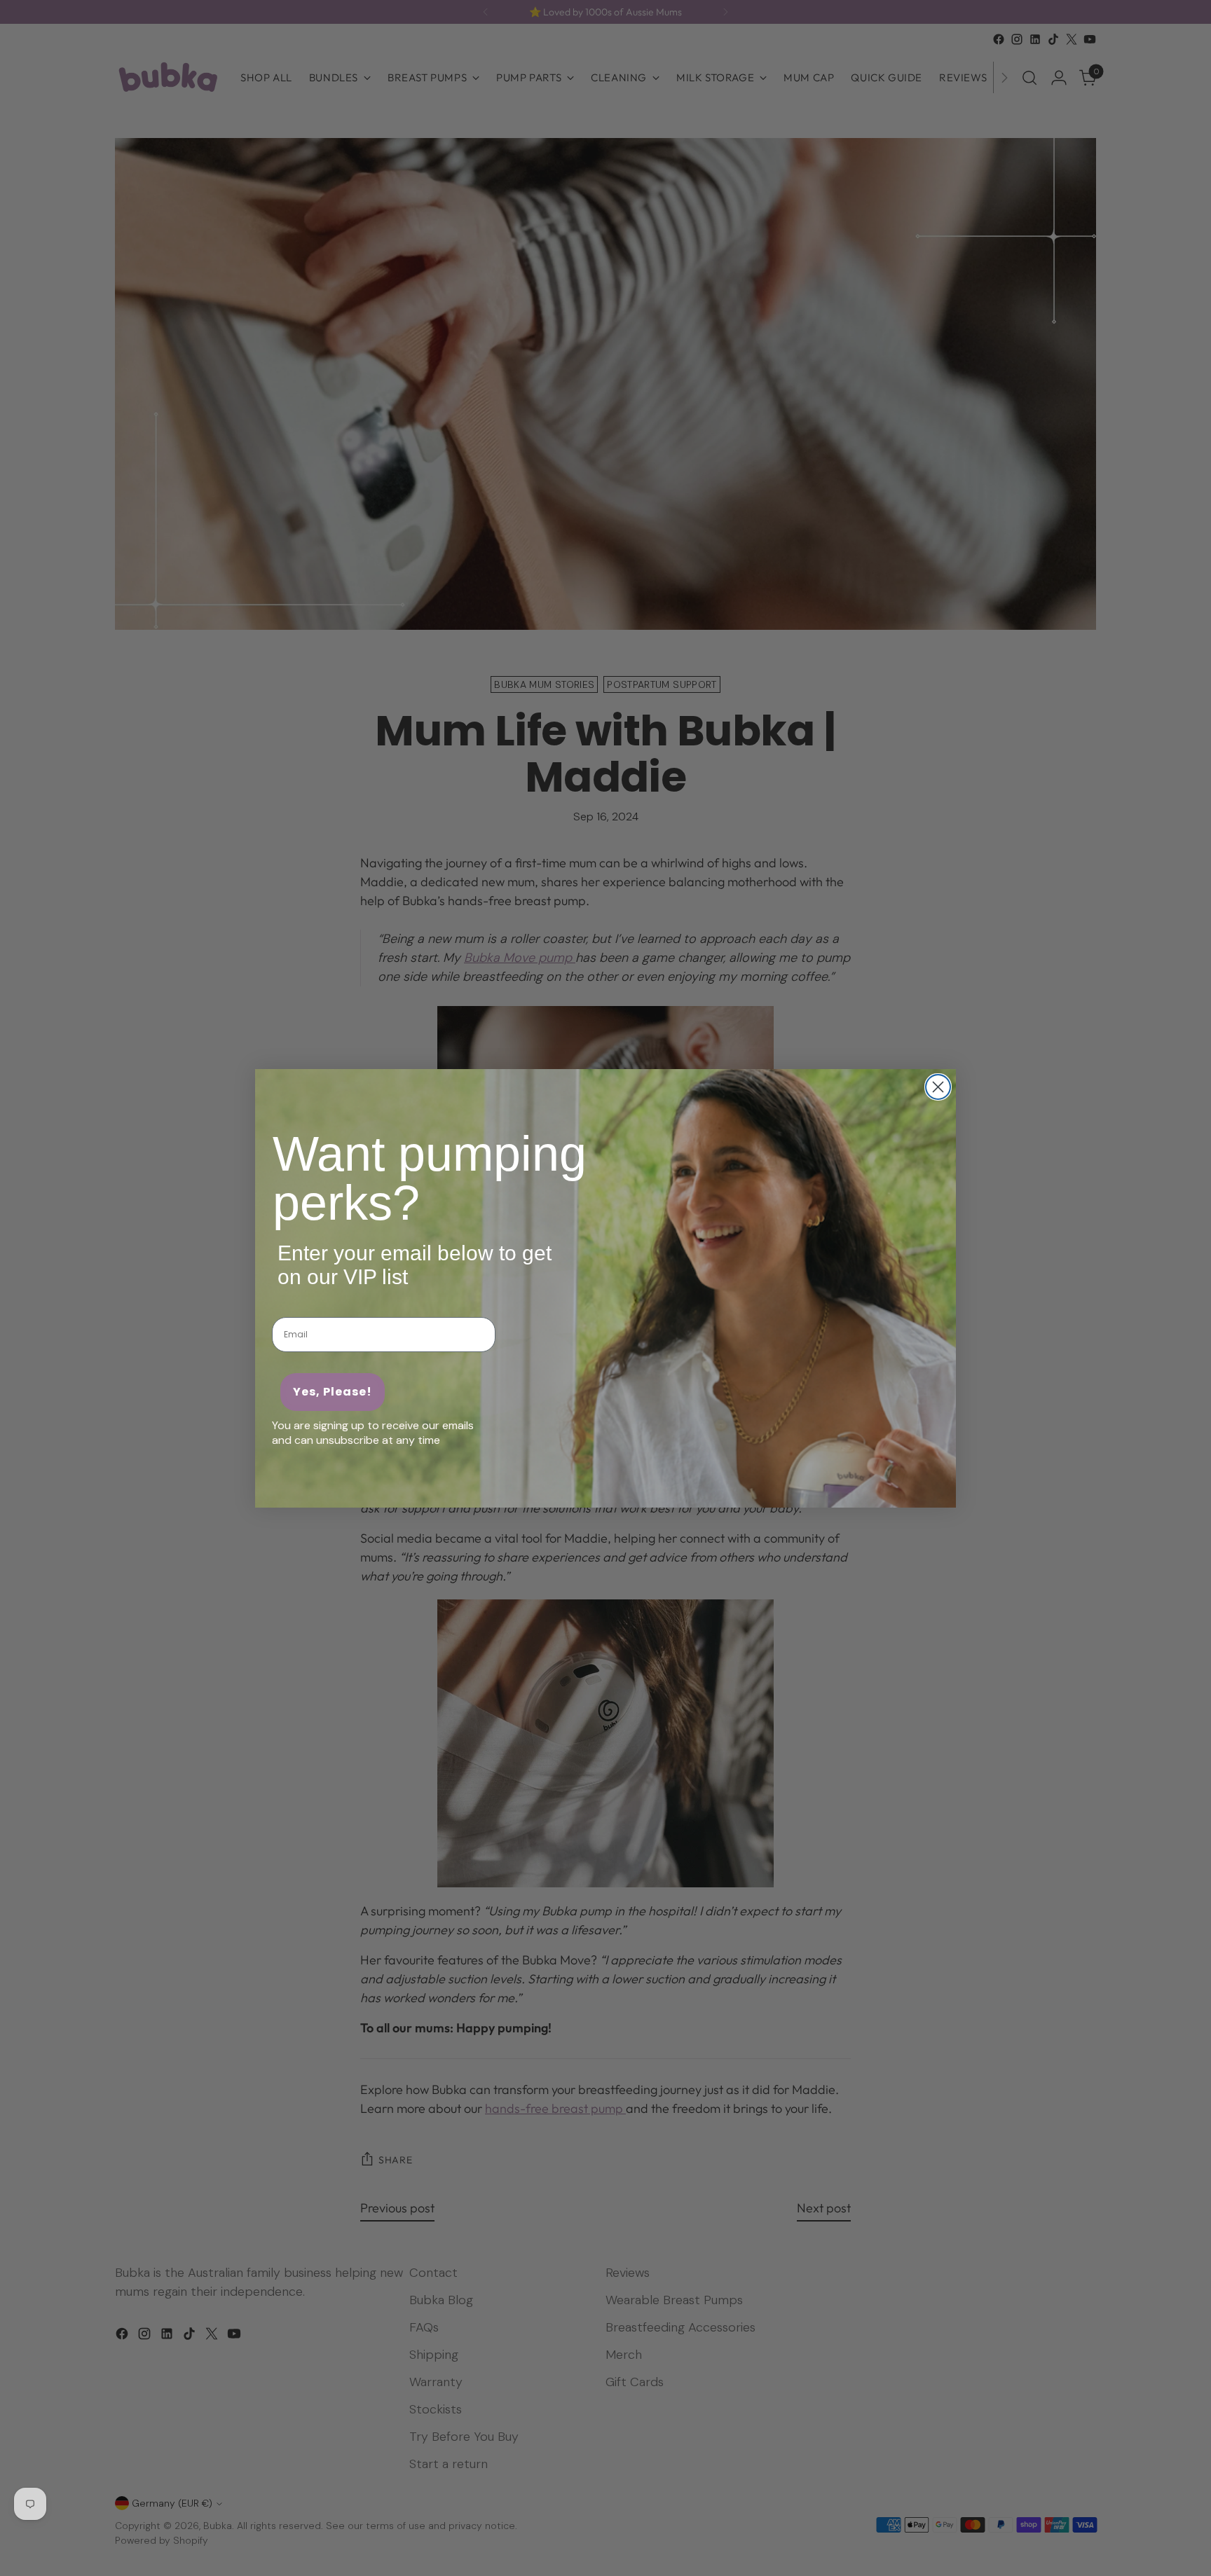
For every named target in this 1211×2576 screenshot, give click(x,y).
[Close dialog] (938, 1087)
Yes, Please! (333, 1392)
